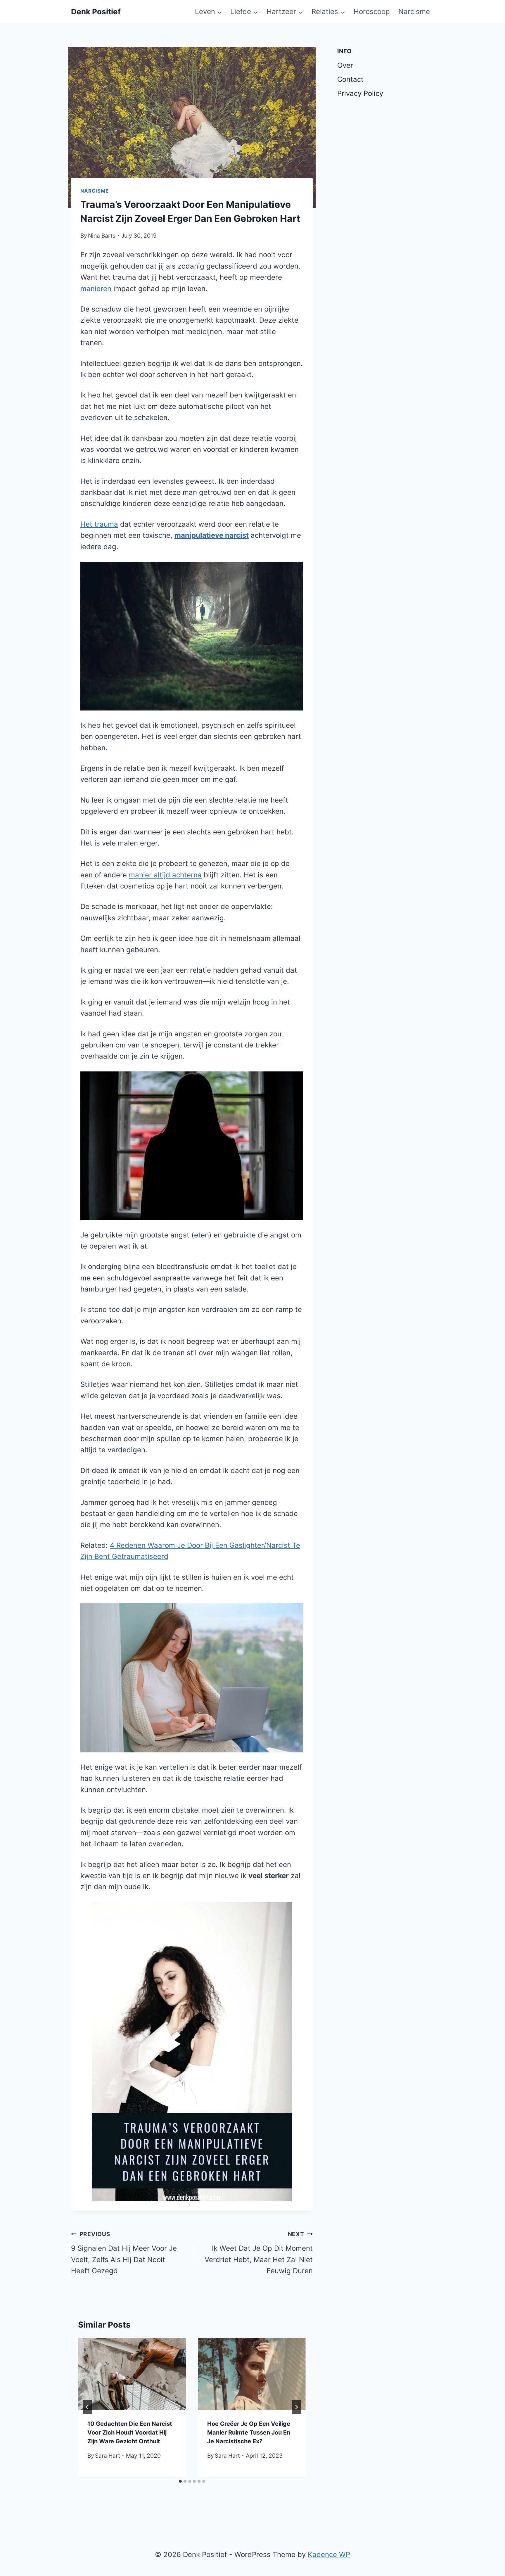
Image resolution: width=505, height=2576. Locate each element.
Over (345, 65)
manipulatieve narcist (212, 535)
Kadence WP (329, 2555)
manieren (96, 289)
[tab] (180, 2481)
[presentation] (132, 2374)
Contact (350, 79)
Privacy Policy (360, 93)
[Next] (296, 2407)
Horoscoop (372, 12)
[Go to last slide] (87, 2407)
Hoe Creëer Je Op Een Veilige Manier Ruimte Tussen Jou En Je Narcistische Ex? (249, 2432)
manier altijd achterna (165, 875)
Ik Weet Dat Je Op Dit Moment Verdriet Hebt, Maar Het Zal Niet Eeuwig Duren (259, 2253)
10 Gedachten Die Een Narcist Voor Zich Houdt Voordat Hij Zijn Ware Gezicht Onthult (130, 2432)
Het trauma (99, 524)
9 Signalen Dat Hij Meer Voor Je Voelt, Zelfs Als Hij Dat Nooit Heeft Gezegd (124, 2253)
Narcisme (414, 12)
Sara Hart (108, 2456)
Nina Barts (102, 236)
